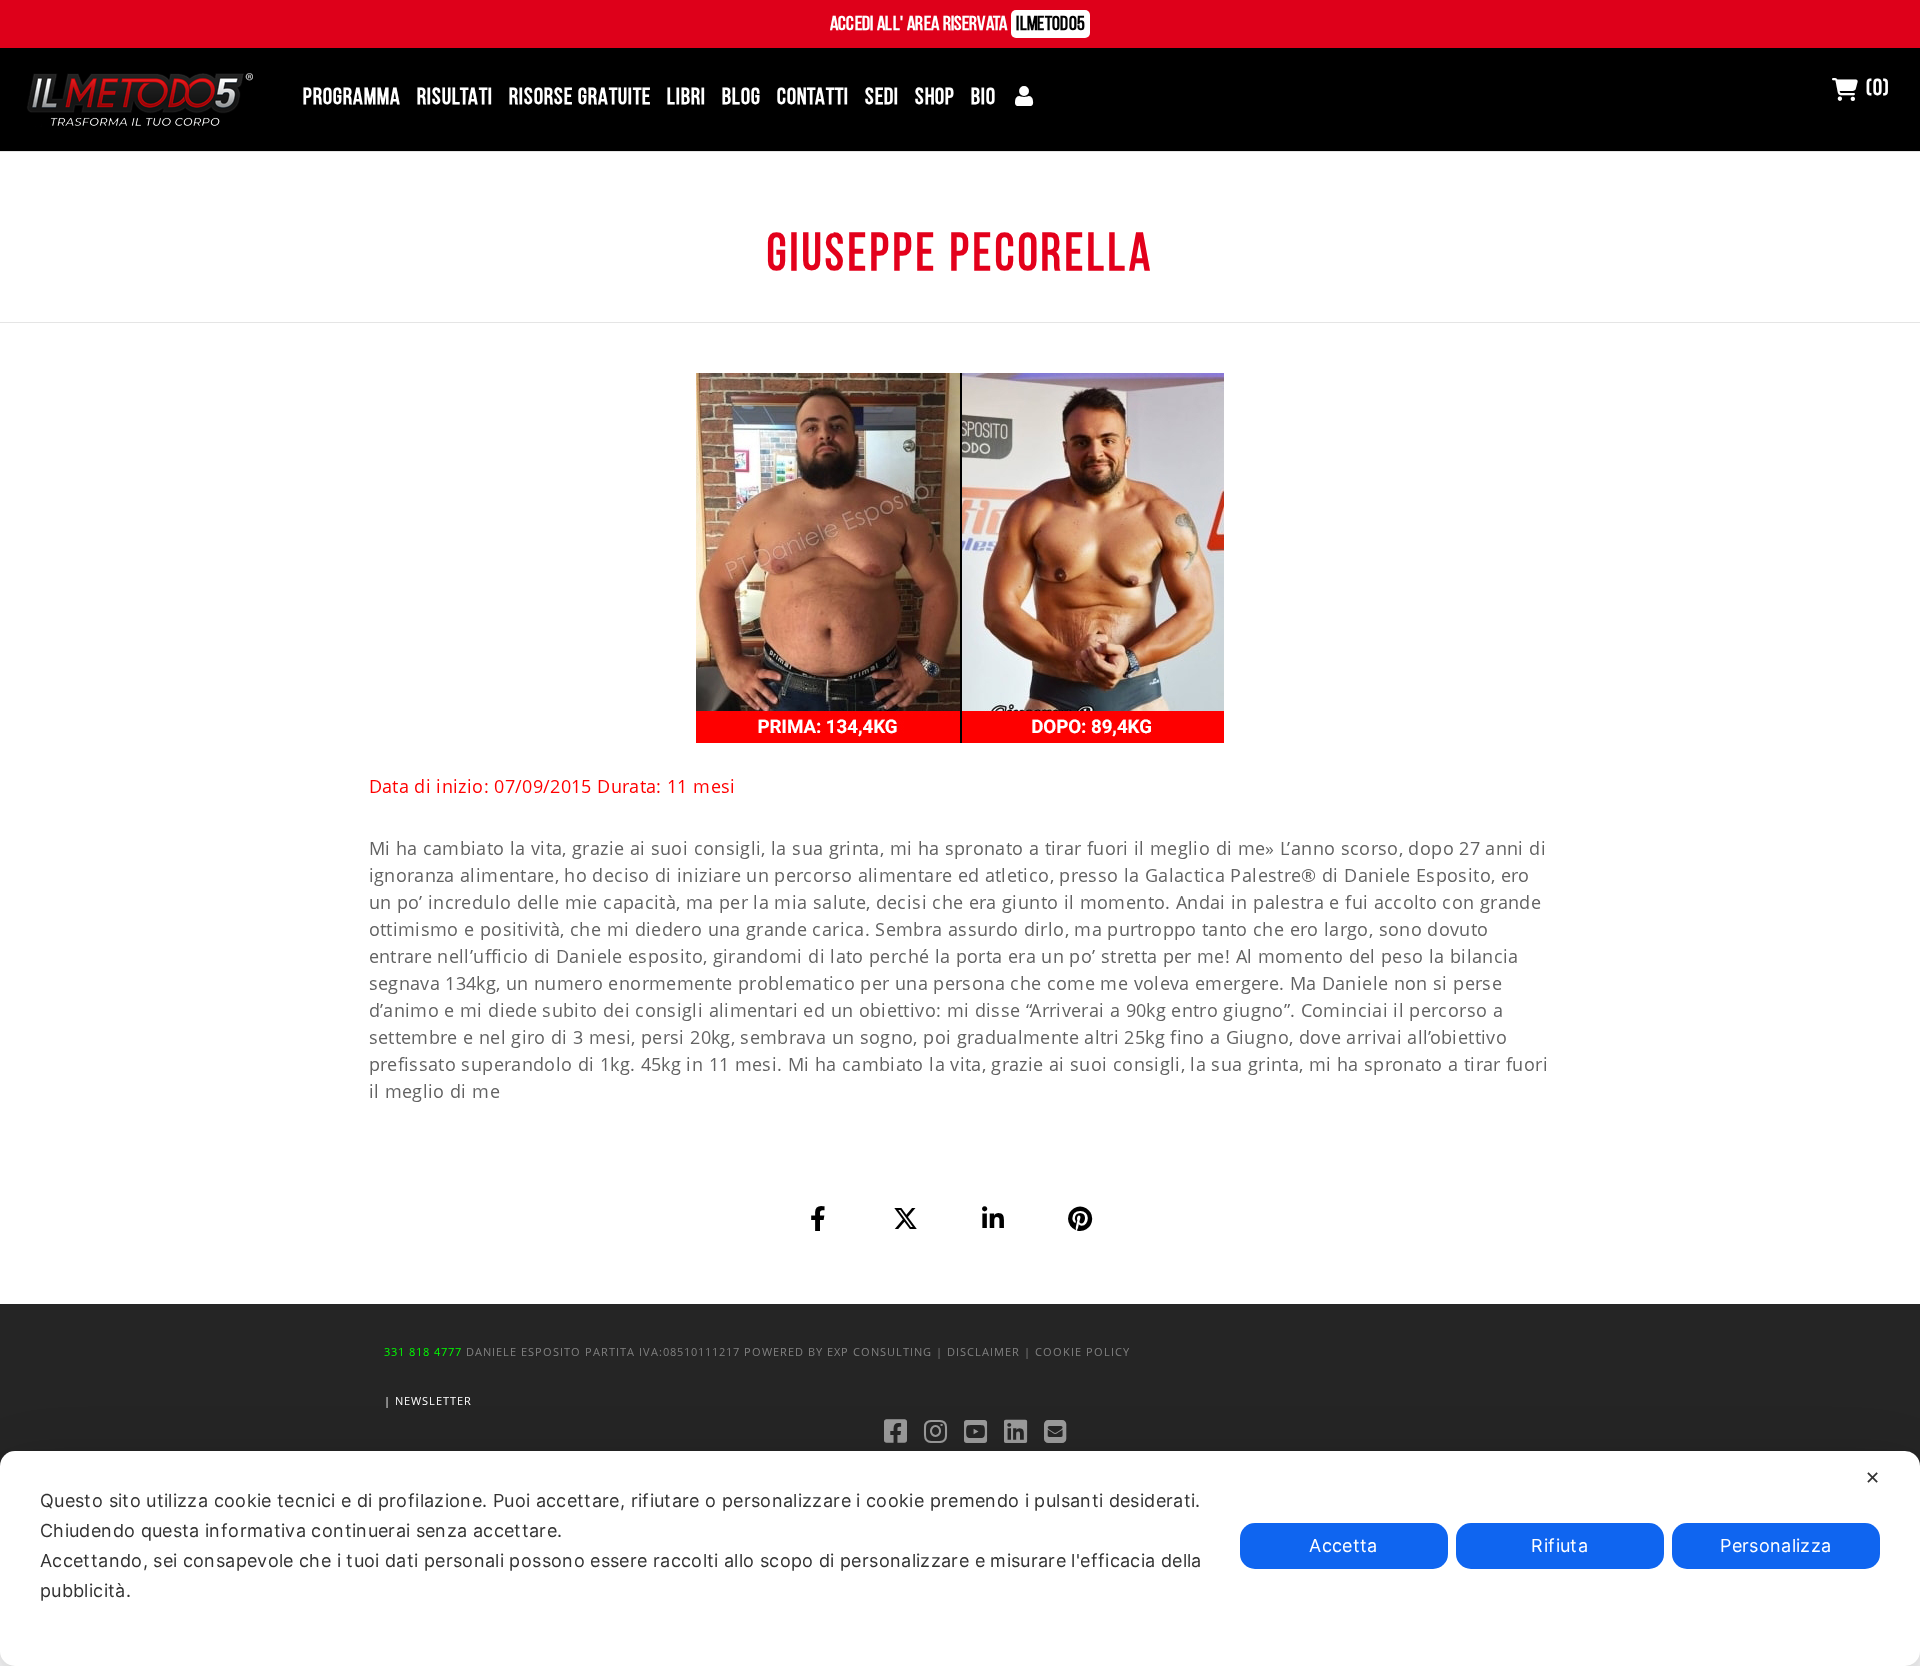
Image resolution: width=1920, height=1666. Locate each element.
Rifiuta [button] (1559, 1545)
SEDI (882, 98)
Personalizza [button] (1775, 1545)
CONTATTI (813, 98)
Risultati (455, 98)
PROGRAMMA (352, 98)
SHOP (935, 98)
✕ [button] (1872, 1477)
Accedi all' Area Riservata (958, 25)
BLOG (741, 98)
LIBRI (686, 98)
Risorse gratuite (580, 98)
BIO (983, 98)
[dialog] (960, 1558)
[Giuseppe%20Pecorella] (819, 1218)
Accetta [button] (1343, 1545)
